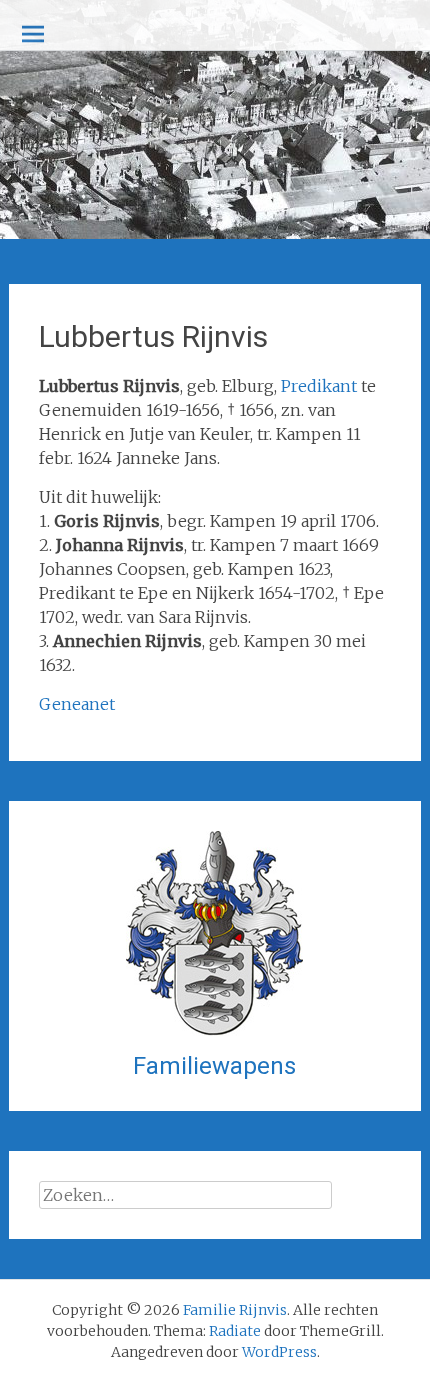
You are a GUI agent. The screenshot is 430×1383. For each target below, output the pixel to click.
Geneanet (77, 704)
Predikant (319, 386)
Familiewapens (214, 1066)
